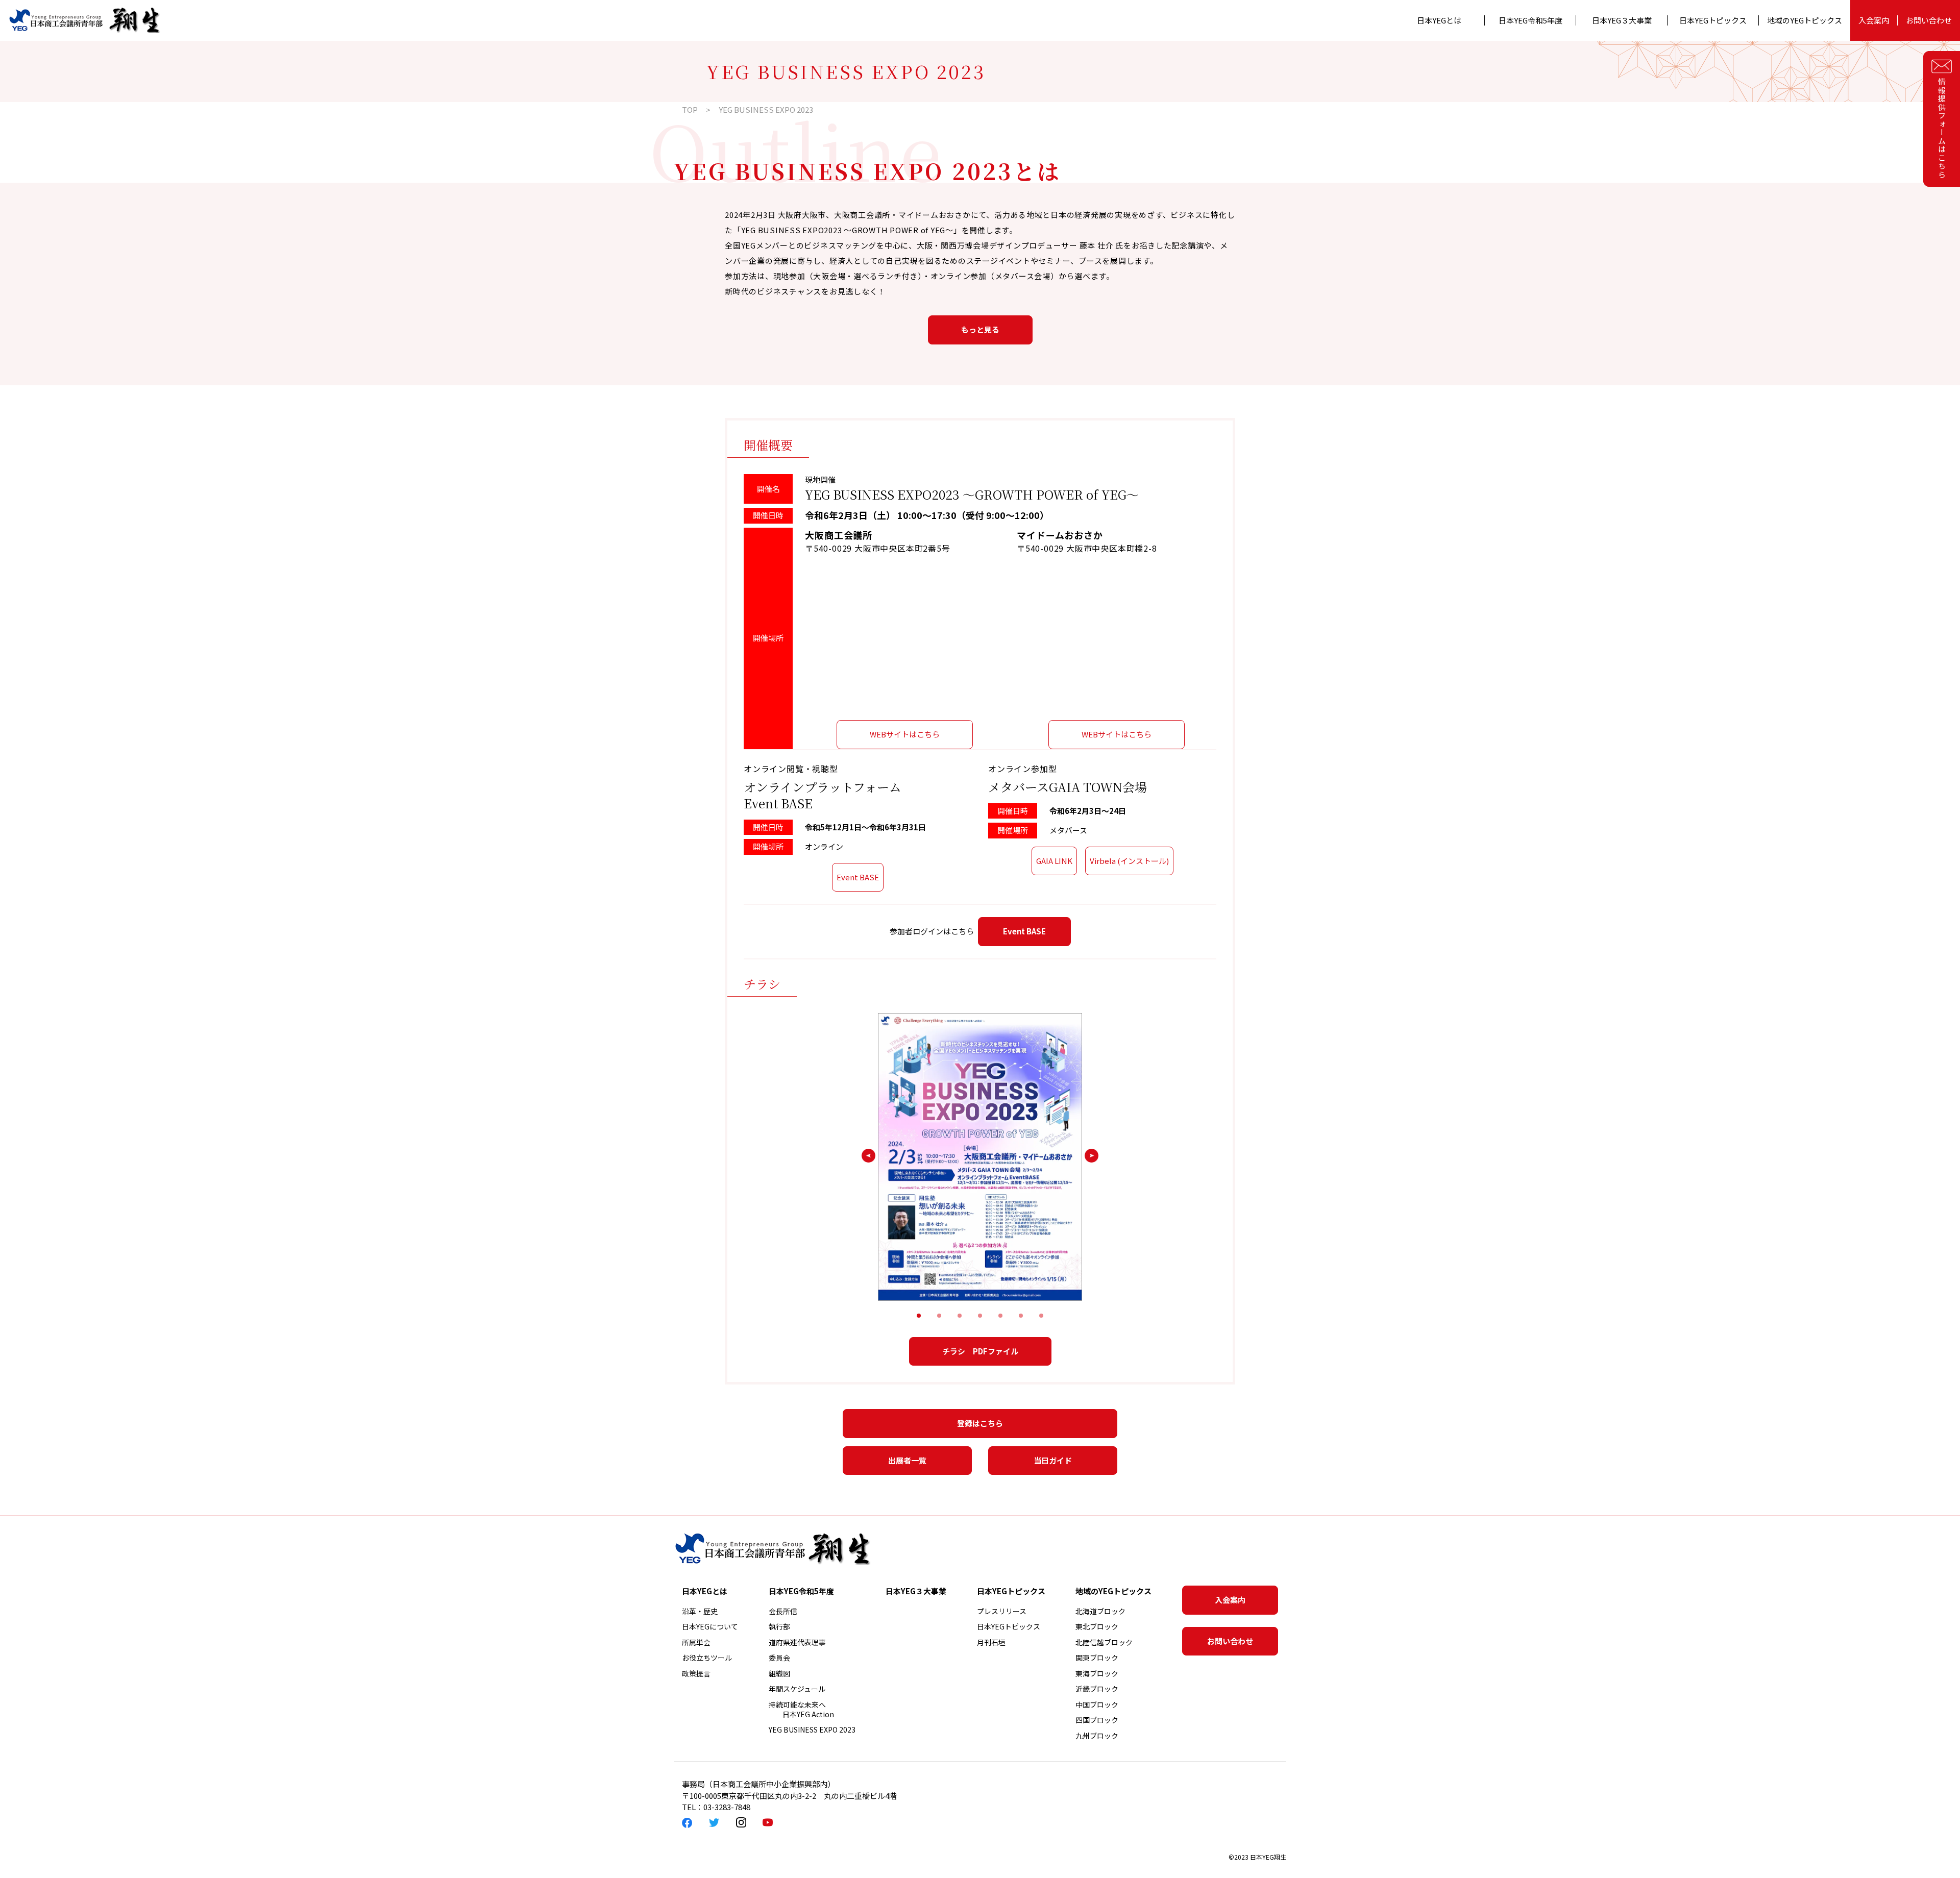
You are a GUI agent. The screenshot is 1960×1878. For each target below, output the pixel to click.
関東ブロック (1097, 1658)
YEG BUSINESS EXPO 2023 (812, 1729)
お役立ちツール (707, 1658)
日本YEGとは (1439, 20)
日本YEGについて (710, 1626)
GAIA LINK (1054, 861)
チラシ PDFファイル (980, 1351)
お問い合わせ (1929, 20)
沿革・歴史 (700, 1611)
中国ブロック (1097, 1704)
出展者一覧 (907, 1460)
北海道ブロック (1100, 1611)
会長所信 (783, 1611)
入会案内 (1874, 20)
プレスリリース (1002, 1611)
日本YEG (1530, 20)
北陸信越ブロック (1104, 1642)
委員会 (779, 1658)
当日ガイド (1053, 1460)
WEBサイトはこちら (905, 734)
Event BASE (858, 877)
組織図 (779, 1673)
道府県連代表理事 (797, 1642)
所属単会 (696, 1642)
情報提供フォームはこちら (1942, 128)
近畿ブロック (1097, 1689)
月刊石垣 (991, 1642)
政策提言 (696, 1673)
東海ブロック (1097, 1673)
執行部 (779, 1626)
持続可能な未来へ (801, 1710)
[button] (919, 1316)
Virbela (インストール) (1129, 861)
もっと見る (980, 329)
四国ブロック (1097, 1720)
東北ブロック (1097, 1626)
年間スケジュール (797, 1689)
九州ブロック (1097, 1736)
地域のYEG (1805, 20)
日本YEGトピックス (1009, 1626)
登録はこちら (980, 1423)
